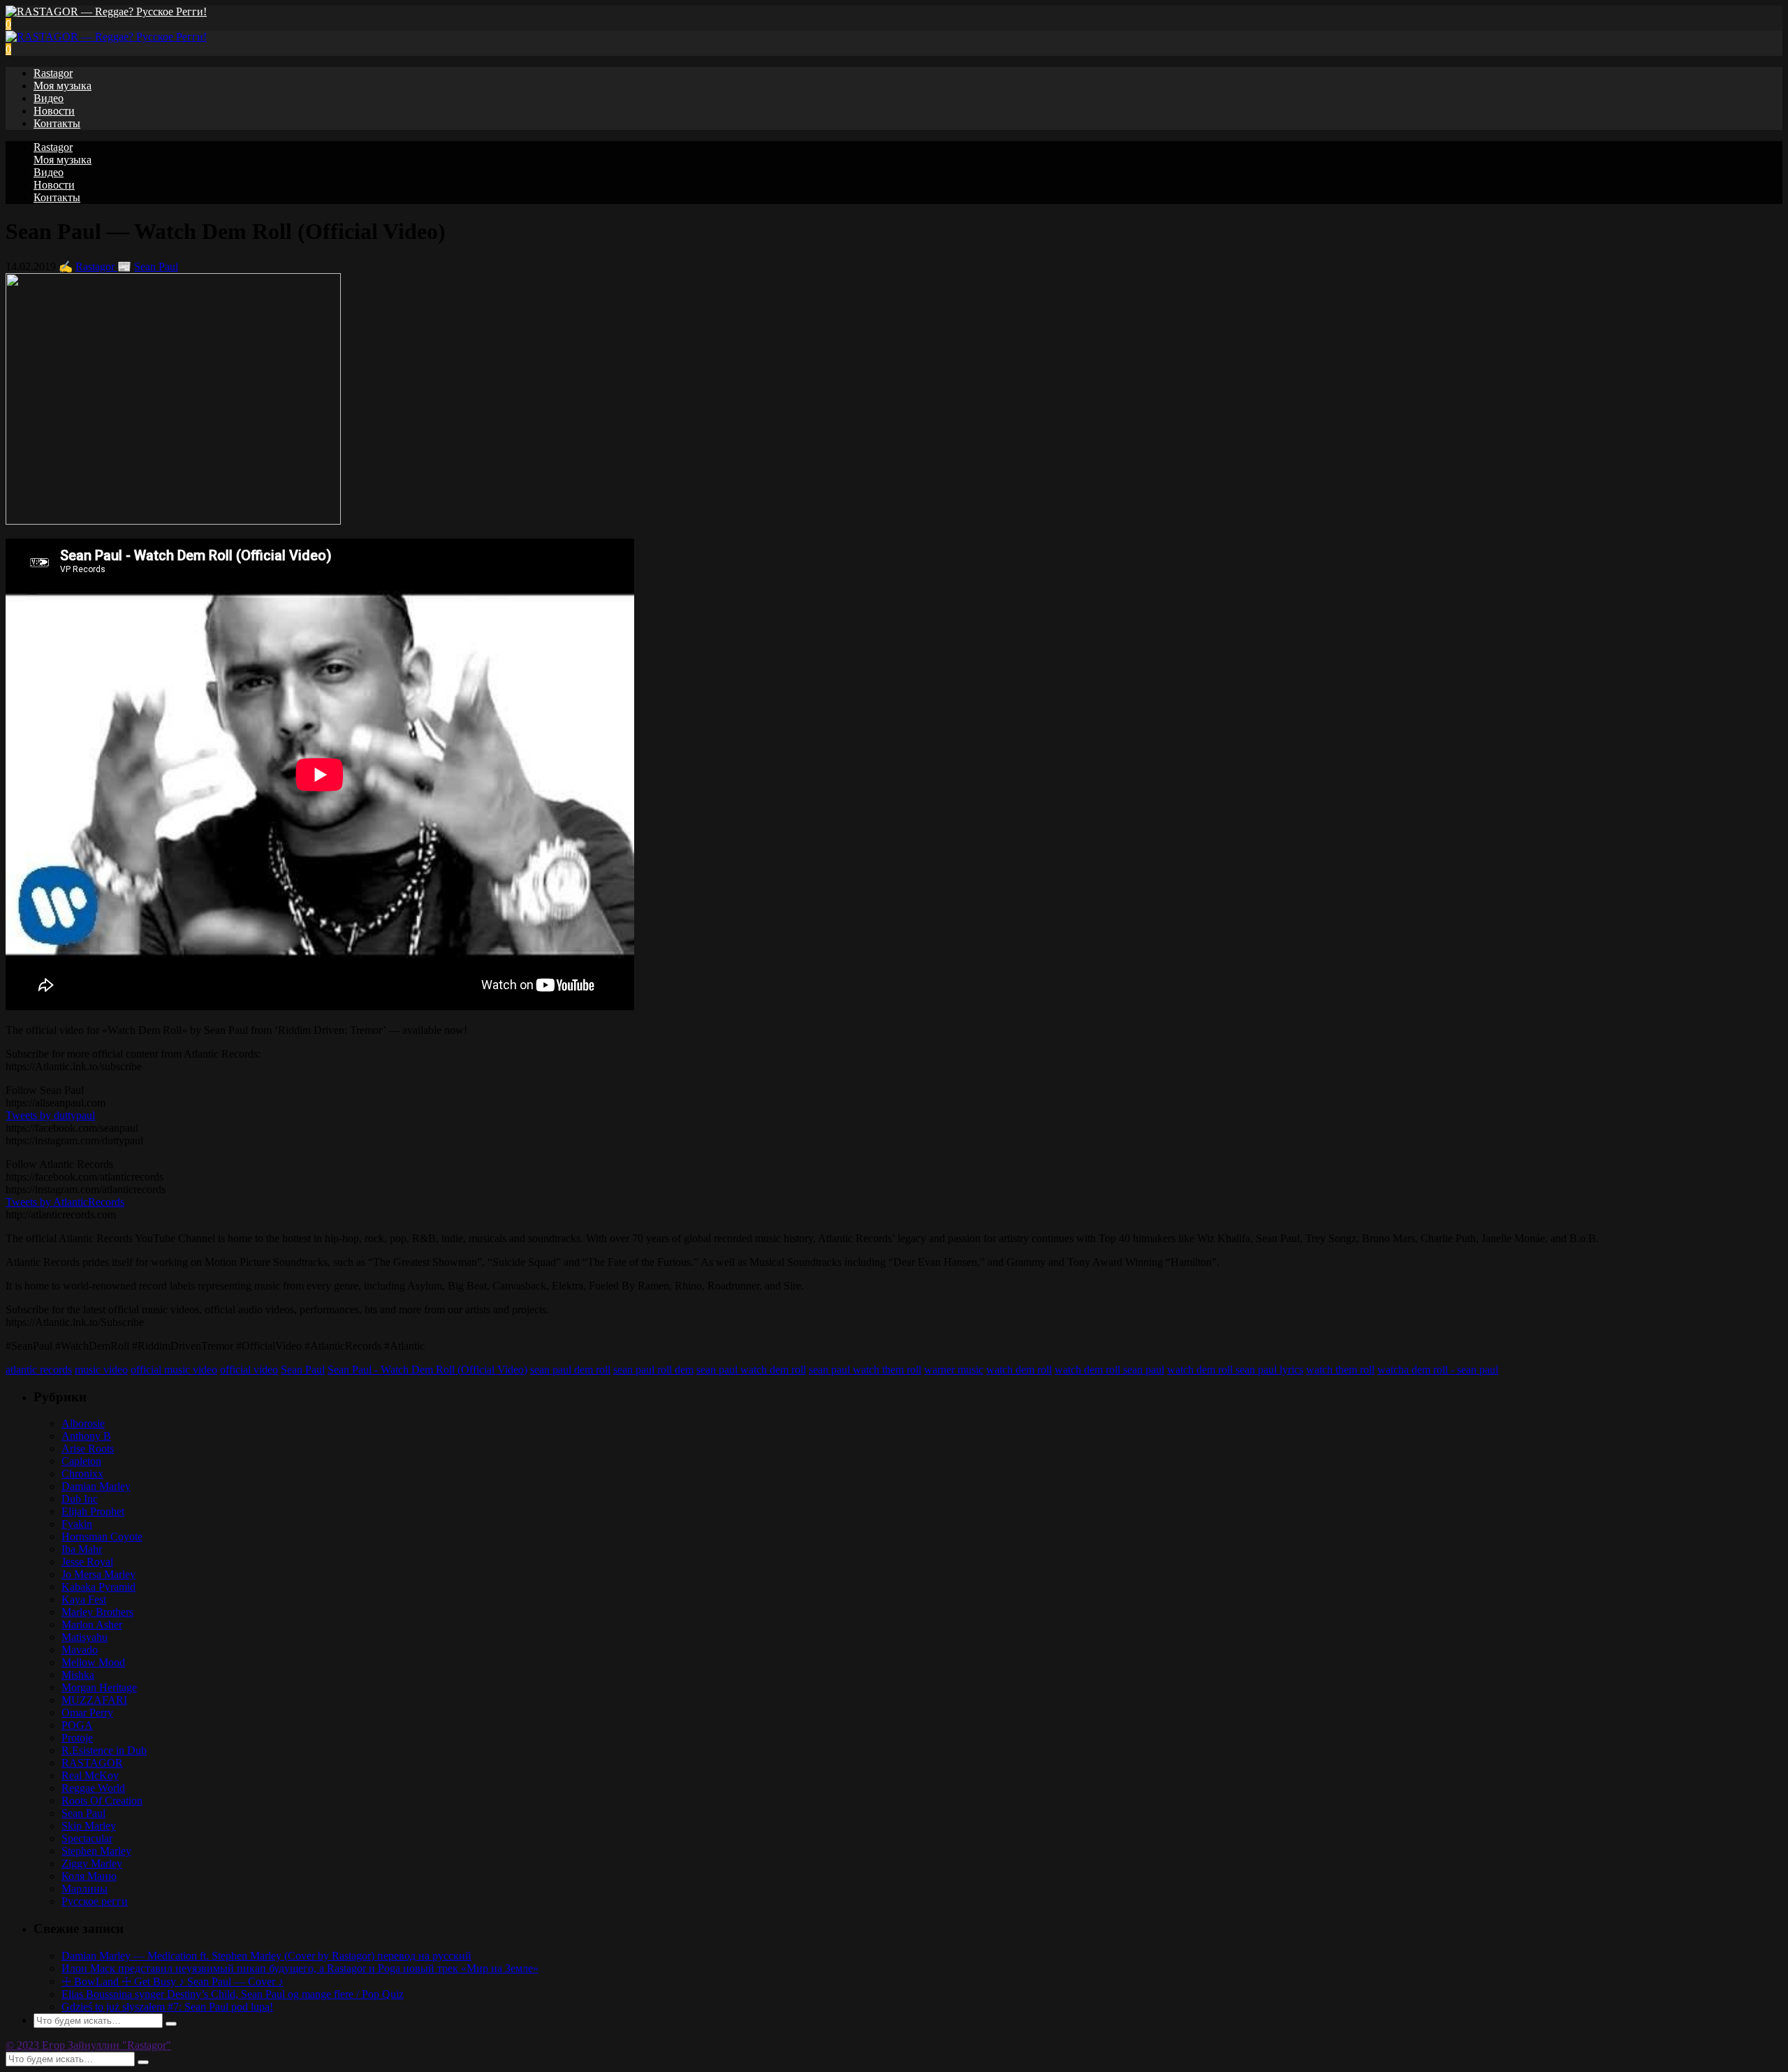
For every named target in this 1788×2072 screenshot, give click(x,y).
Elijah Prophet (93, 1511)
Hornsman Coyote (102, 1537)
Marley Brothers (97, 1612)
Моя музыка (63, 86)
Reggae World (93, 1788)
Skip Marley (89, 1826)
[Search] (171, 2024)
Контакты (57, 123)
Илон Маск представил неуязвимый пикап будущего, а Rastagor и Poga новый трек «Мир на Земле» (300, 1968)
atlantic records (39, 1370)
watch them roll (1340, 1370)
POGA (77, 1725)
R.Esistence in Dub (104, 1750)
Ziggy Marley (92, 1863)
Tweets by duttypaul (50, 1115)
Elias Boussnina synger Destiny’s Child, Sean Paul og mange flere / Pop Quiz (233, 1994)
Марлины (85, 1889)
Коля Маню (89, 1876)
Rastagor (53, 73)
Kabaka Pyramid (98, 1587)
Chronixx (82, 1474)
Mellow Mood (93, 1662)
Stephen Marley (96, 1851)
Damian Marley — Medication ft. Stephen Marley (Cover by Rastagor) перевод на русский (266, 1956)
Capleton (81, 1461)
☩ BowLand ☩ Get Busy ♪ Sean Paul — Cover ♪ (173, 1982)
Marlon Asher (92, 1625)
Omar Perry (87, 1713)
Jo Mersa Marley (98, 1574)
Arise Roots (88, 1449)
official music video (174, 1370)
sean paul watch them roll (865, 1370)
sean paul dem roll (570, 1370)
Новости (54, 111)
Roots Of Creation (102, 1801)
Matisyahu (85, 1637)
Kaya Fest (84, 1599)
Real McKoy (90, 1775)
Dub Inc (80, 1499)
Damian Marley (96, 1486)
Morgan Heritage (99, 1687)
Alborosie (83, 1423)
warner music (954, 1370)
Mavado (80, 1650)
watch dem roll (1019, 1370)
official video (249, 1370)
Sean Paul (156, 267)
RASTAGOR (92, 1763)
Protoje (77, 1738)
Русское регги (95, 1901)
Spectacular (87, 1838)
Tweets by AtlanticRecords (65, 1202)
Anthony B (86, 1436)
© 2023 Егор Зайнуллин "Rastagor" (88, 2045)
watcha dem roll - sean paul (1438, 1370)
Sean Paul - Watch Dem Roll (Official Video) (427, 1370)
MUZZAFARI (94, 1700)
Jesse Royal (87, 1562)
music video (101, 1370)
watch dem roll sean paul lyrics (1235, 1370)
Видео (49, 98)
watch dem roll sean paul (1109, 1370)
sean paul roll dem (653, 1370)
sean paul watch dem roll (751, 1370)
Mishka (78, 1675)
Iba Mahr (82, 1549)
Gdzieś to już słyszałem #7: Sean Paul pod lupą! (167, 2007)
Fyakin (77, 1524)
